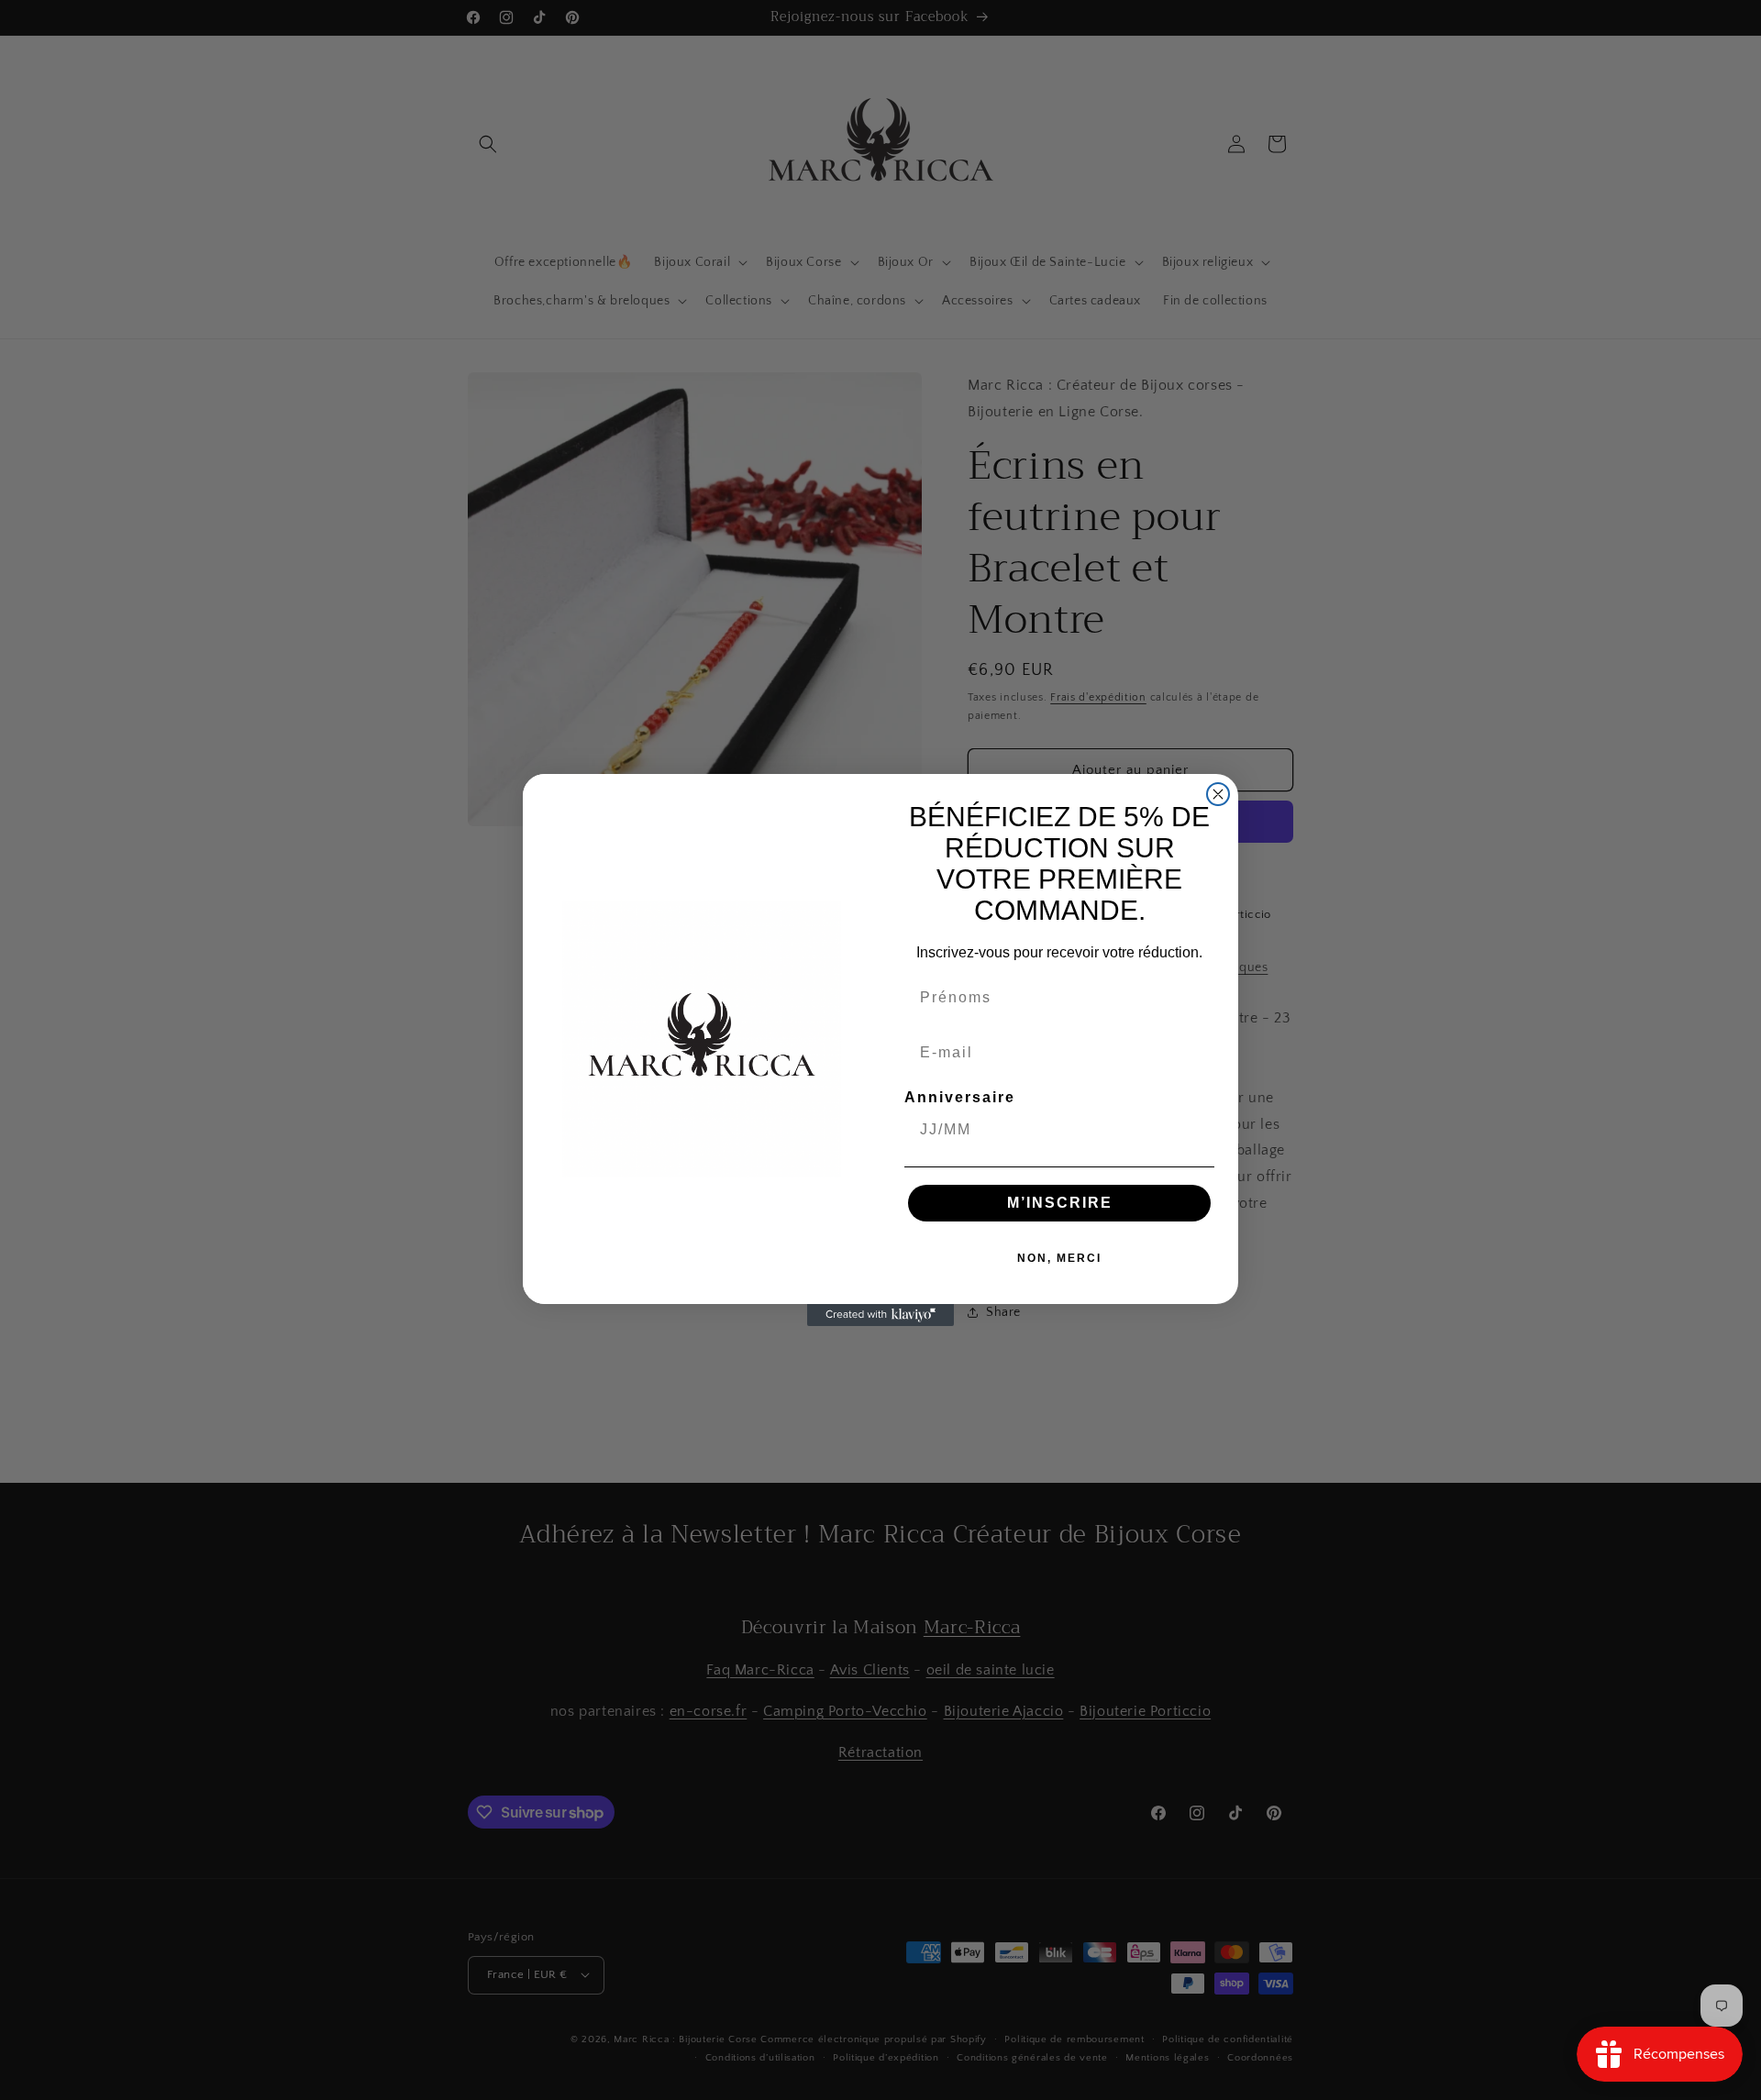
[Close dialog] (1218, 794)
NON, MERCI (1059, 1258)
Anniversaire (960, 1097)
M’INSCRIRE (1060, 1203)
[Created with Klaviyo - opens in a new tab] (880, 1315)
